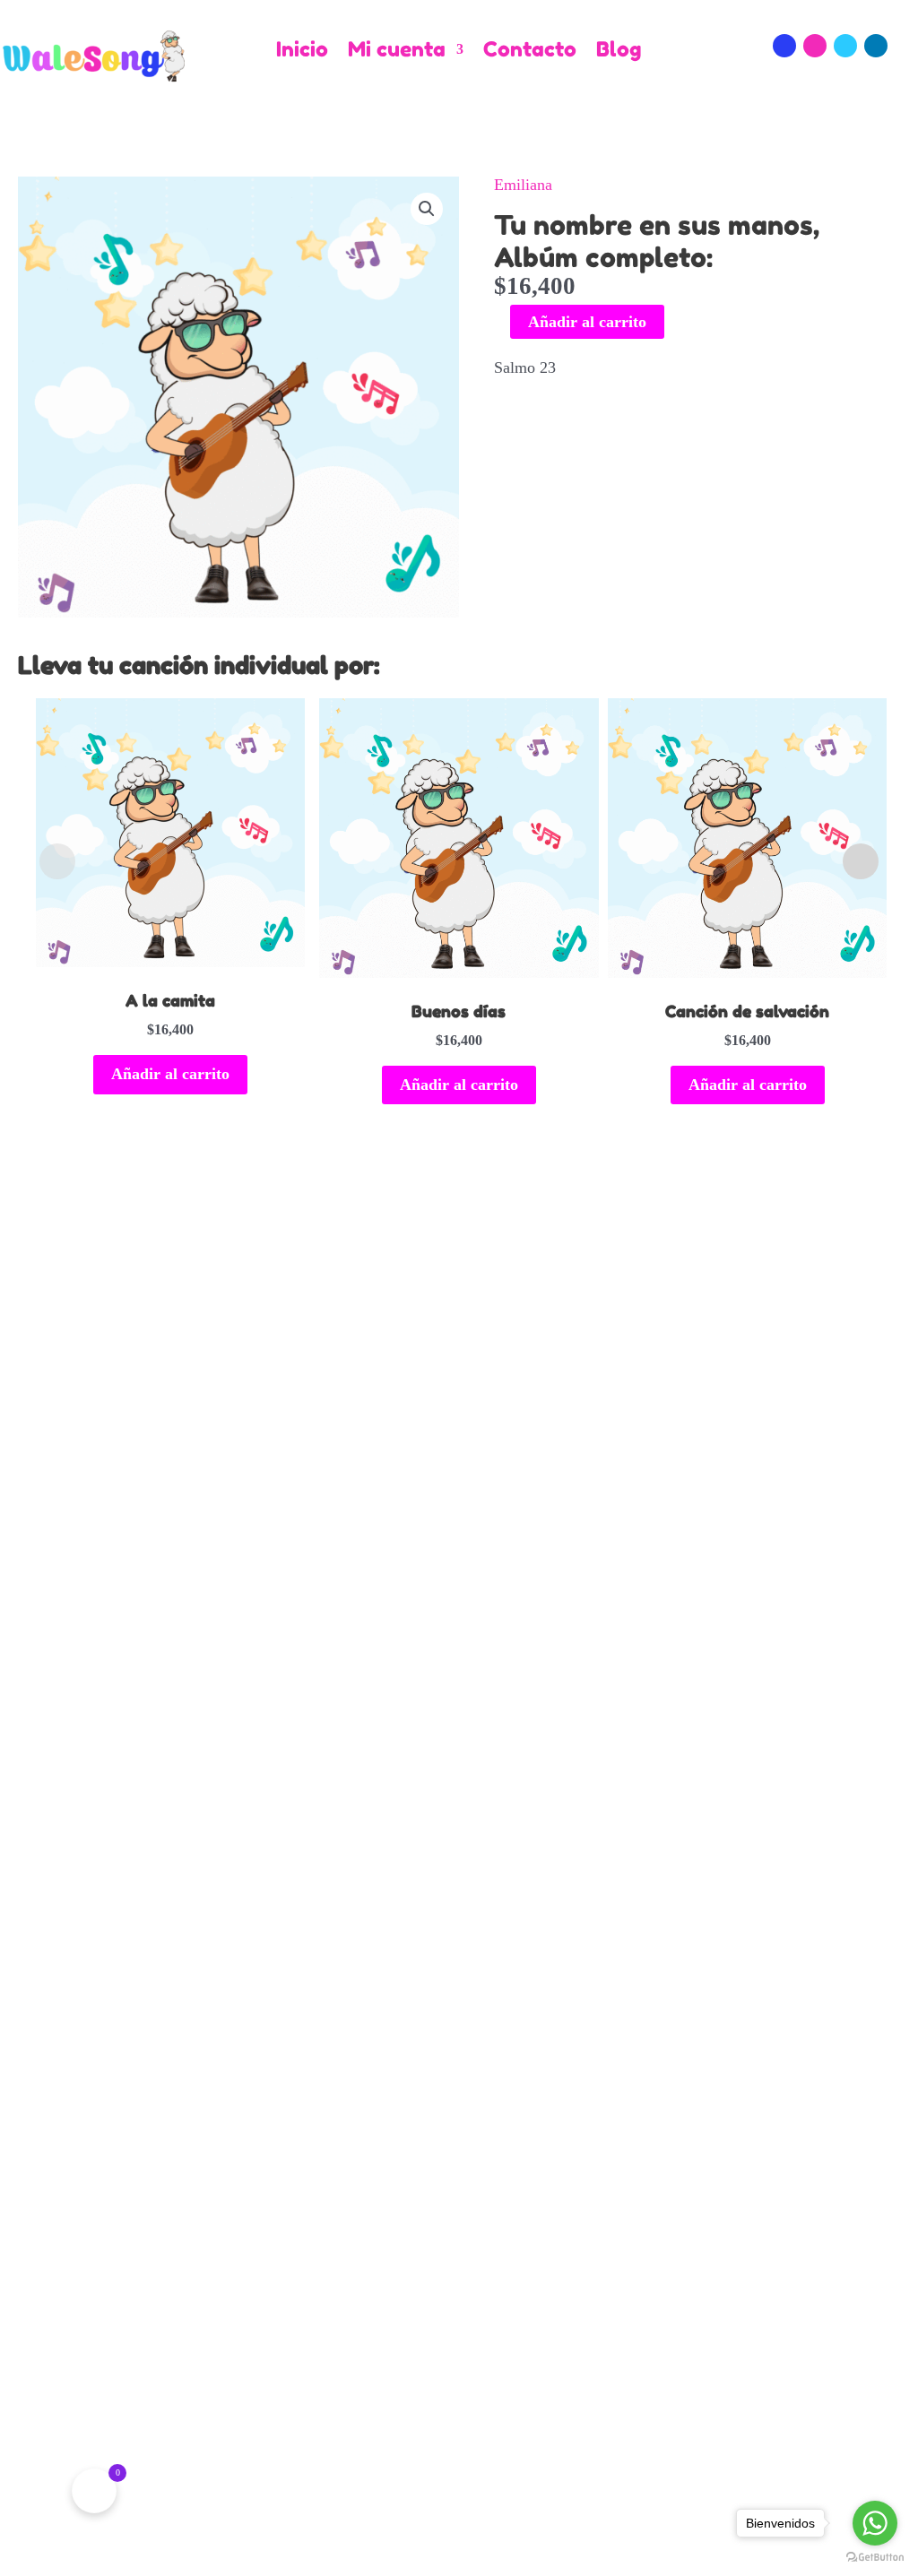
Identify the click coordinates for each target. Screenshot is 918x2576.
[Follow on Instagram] (815, 46)
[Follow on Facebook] (784, 46)
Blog (619, 50)
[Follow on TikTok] (845, 46)
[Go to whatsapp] (875, 2523)
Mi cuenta (397, 50)
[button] (427, 209)
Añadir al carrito (587, 322)
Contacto (530, 50)
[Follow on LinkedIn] (876, 46)
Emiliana (523, 185)
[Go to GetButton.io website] (875, 2558)
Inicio (302, 50)
